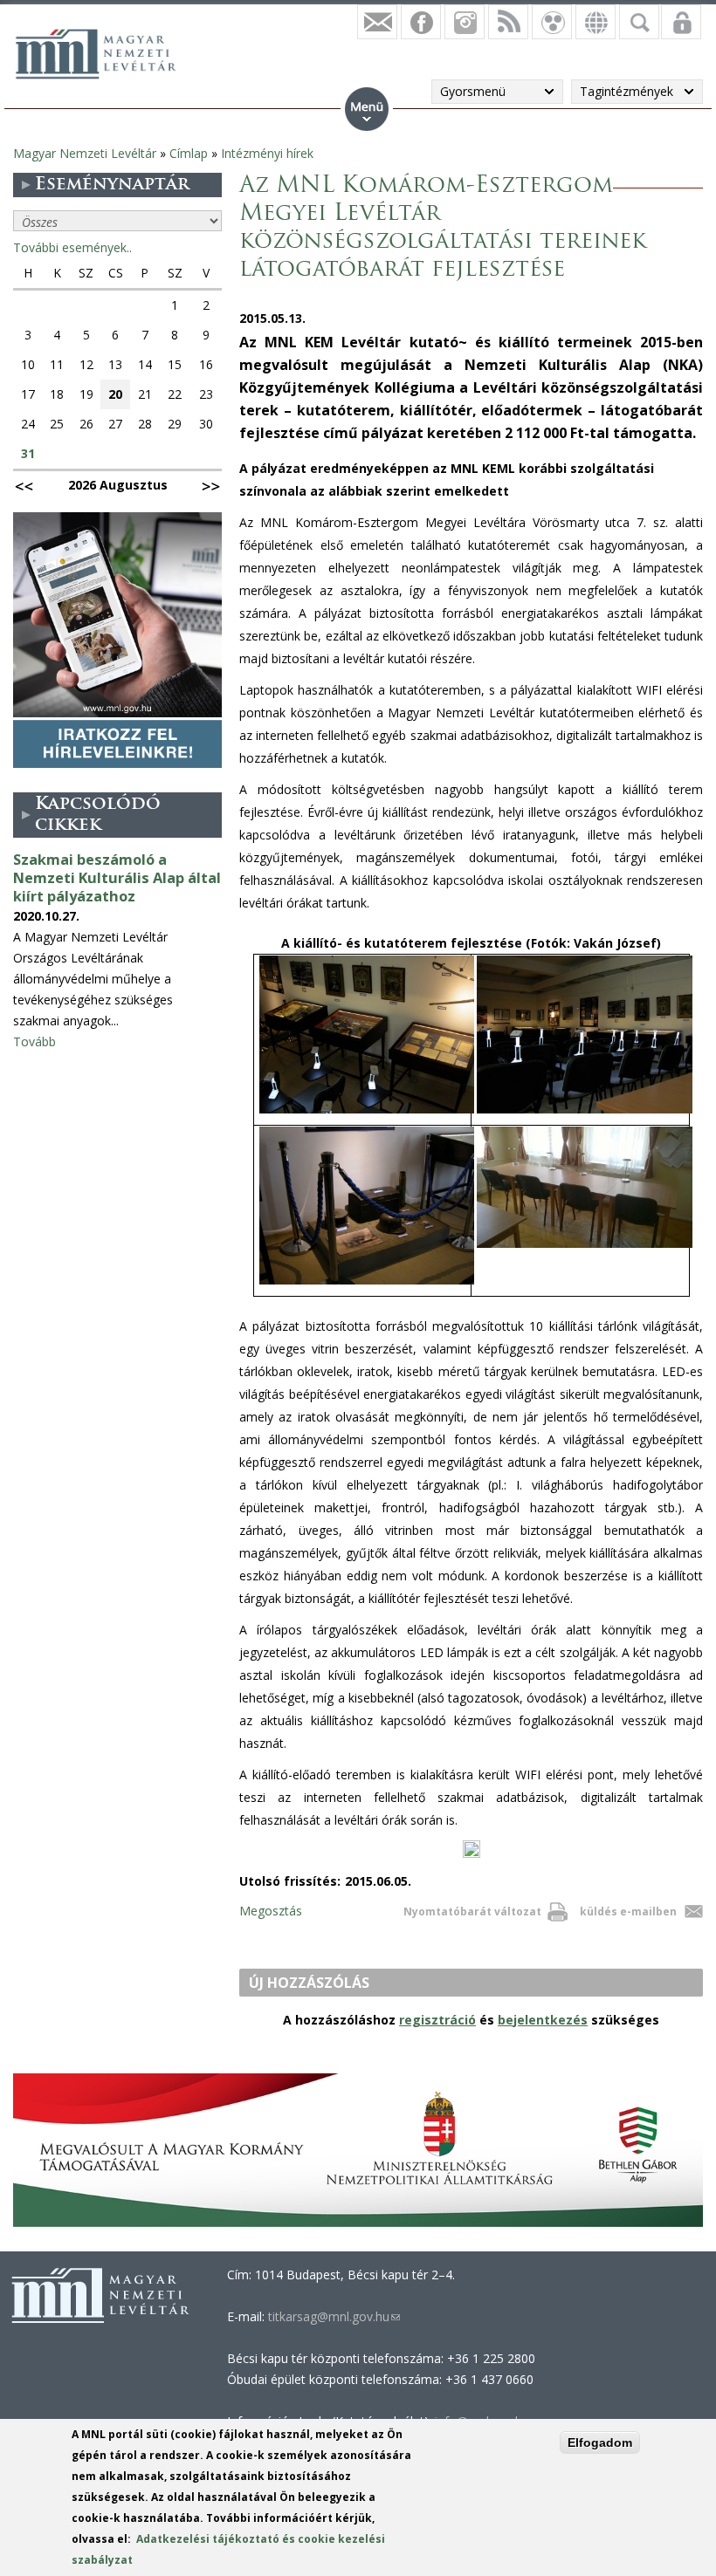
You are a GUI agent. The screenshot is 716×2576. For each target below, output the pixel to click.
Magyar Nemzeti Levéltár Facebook (421, 22)
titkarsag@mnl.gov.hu (332, 2316)
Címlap (189, 153)
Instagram (465, 22)
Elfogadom (600, 2442)
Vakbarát (552, 22)
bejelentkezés (543, 2020)
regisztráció (437, 2020)
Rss (508, 22)
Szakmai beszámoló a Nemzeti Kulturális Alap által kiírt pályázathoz (117, 878)
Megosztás (271, 1911)
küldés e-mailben (628, 1911)
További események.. (72, 247)
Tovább (34, 1041)
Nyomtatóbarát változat (472, 1911)
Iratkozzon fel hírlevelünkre (377, 22)
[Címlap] (105, 51)
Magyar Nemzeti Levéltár (85, 153)
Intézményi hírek (267, 153)
